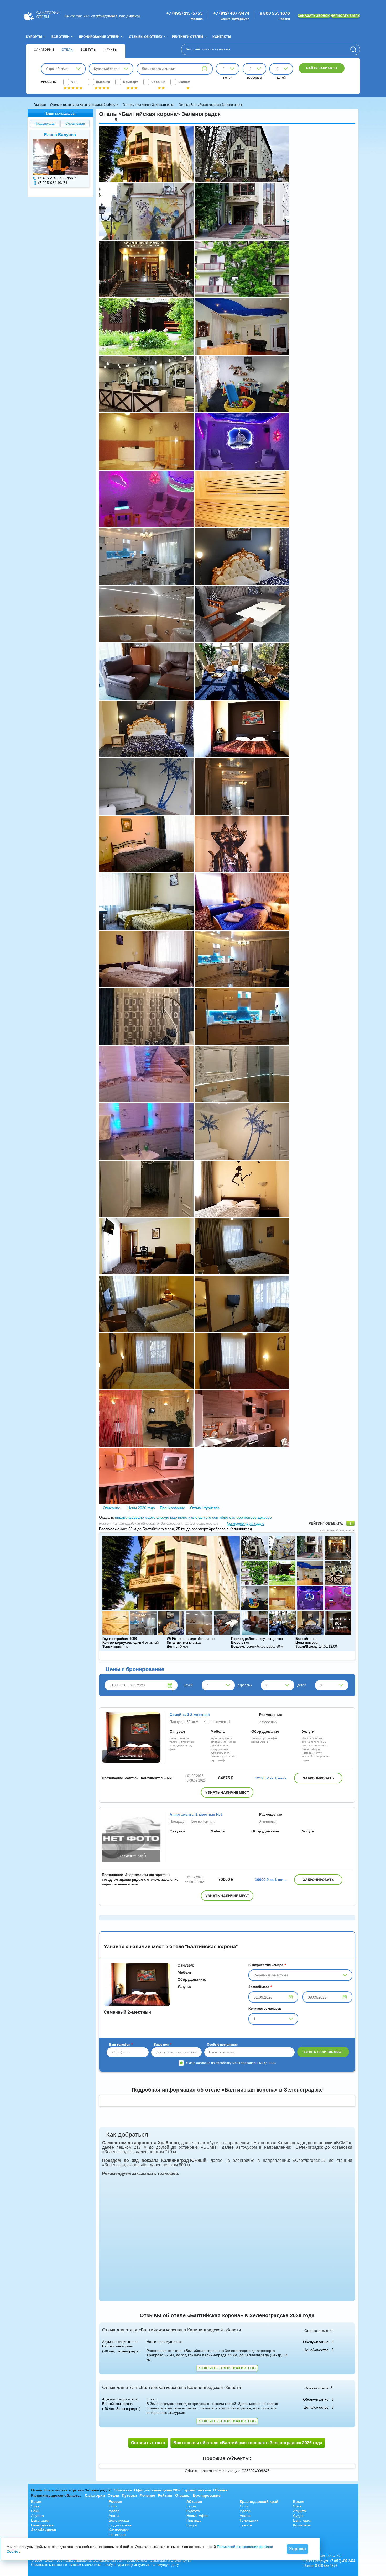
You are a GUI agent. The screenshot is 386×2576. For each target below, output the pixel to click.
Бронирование (173, 1508)
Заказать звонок (314, 16)
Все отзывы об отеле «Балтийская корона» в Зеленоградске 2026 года (248, 2443)
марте (150, 1517)
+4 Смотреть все (131, 1756)
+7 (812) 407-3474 (231, 13)
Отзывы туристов (204, 1508)
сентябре (220, 1517)
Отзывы (221, 2490)
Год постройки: (115, 1639)
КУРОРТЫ (34, 37)
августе (205, 1517)
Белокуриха (119, 2520)
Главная (40, 105)
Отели (67, 49)
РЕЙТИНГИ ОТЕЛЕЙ (187, 37)
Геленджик (249, 2520)
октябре (236, 1517)
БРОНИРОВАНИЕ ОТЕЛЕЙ (99, 37)
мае (174, 1517)
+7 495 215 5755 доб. (56, 178)
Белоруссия (42, 2525)
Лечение (147, 2495)
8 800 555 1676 (275, 13)
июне (183, 1517)
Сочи (113, 2506)
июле (193, 1517)
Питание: (174, 1643)
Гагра (191, 2506)
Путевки (129, 2495)
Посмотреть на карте (246, 1523)
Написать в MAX (345, 16)
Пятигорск (117, 2535)
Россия (115, 2501)
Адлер (114, 2511)
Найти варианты (322, 68)
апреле (163, 1517)
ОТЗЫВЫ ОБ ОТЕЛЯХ (146, 37)
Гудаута (193, 2511)
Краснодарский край (259, 2501)
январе (121, 1517)
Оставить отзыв (148, 2443)
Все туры (88, 49)
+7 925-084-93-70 (52, 183)
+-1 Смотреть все (131, 1856)
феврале (136, 1517)
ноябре (250, 1517)
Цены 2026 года (141, 1508)
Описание (112, 1508)
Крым (36, 2501)
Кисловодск (119, 2530)
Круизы (111, 49)
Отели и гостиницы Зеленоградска (148, 105)
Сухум (192, 2525)
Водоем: (238, 1647)
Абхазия (194, 2501)
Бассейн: (303, 1639)
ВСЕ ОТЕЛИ (61, 37)
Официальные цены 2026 (158, 2490)
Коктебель (302, 2525)
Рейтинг (165, 2495)
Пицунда (194, 2520)
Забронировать (318, 1778)
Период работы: (245, 1639)
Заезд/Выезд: (307, 1647)
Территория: (113, 1647)
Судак (298, 2516)
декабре (265, 1517)
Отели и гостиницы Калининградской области (84, 105)
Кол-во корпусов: (117, 1643)
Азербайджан (43, 2530)
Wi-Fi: (171, 1639)
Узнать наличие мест (227, 1792)
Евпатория (40, 2520)
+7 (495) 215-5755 (184, 13)
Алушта (37, 2516)
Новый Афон (197, 2516)
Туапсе (246, 2525)
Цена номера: (307, 1643)
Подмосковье (120, 2525)
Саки (35, 2511)
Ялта (35, 2506)
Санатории (44, 49)
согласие (203, 2063)
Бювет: (237, 1643)
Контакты (222, 37)
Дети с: (173, 1647)
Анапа (114, 2516)
